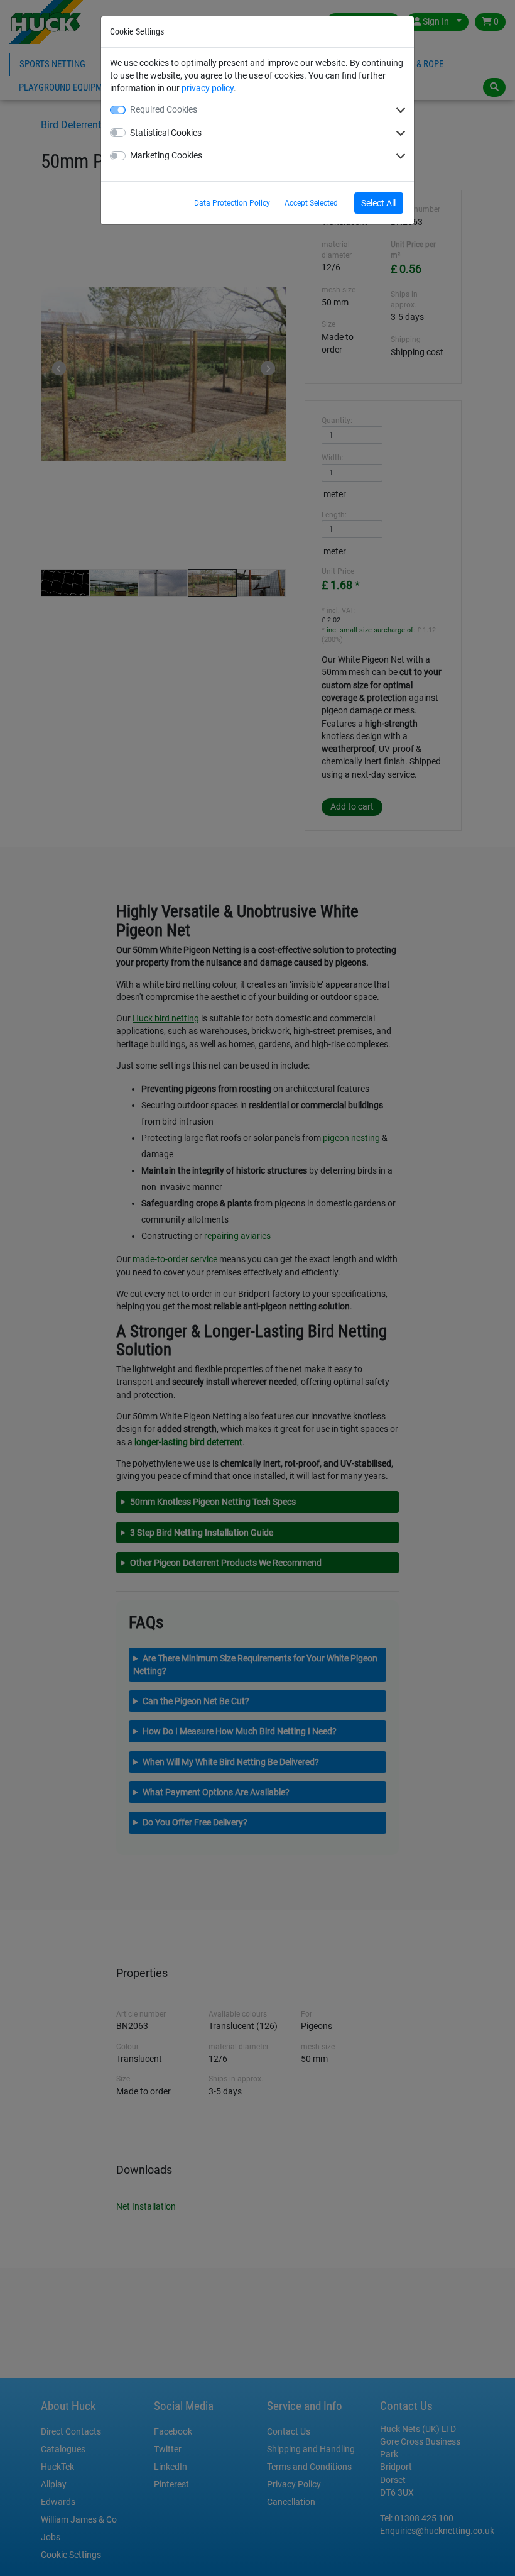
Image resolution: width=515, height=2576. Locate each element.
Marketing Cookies (166, 155)
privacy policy (208, 88)
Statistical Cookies (166, 133)
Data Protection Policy (232, 203)
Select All (378, 203)
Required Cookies (164, 109)
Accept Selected (311, 203)
